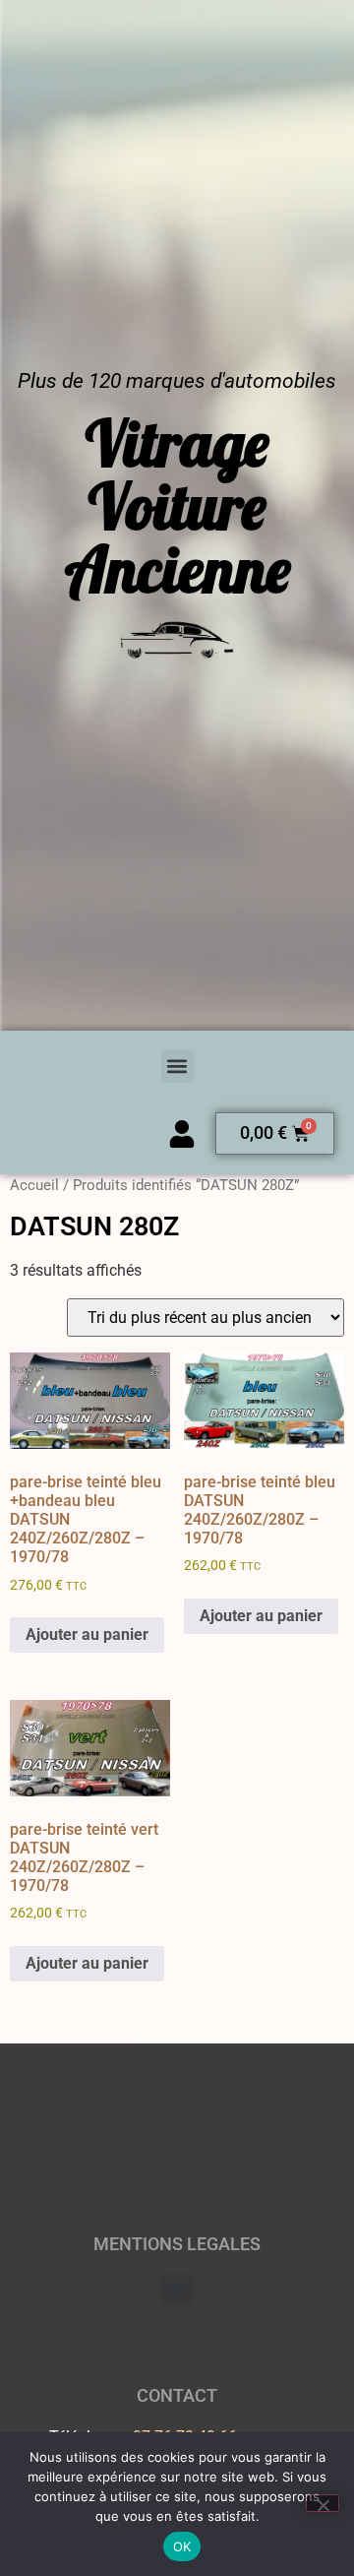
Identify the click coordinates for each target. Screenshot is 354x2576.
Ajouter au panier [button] (87, 1634)
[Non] (323, 2503)
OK (182, 2546)
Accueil (34, 1185)
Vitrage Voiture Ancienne (177, 506)
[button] (177, 1067)
